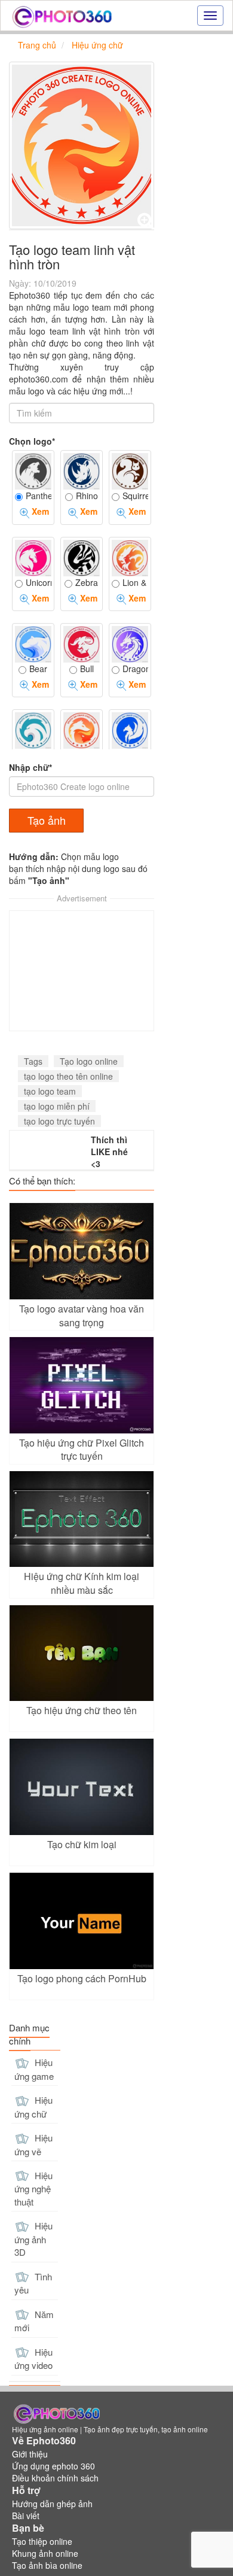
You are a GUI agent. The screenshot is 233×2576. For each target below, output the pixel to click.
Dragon (135, 669)
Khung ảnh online (45, 2553)
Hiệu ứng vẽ (33, 2144)
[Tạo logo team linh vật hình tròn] (82, 145)
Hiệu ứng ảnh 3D (33, 2239)
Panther (39, 496)
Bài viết (26, 2516)
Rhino (87, 496)
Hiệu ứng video (33, 2359)
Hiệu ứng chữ (33, 2107)
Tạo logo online (89, 1061)
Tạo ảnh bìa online (47, 2565)
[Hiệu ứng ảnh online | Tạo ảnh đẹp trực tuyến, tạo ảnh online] (62, 16)
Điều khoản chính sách (55, 2478)
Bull (87, 669)
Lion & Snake (135, 582)
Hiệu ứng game (34, 2069)
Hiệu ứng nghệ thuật (33, 2188)
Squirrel (135, 496)
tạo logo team (50, 1091)
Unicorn (39, 582)
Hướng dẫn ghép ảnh (52, 2504)
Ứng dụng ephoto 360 (53, 2466)
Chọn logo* (32, 441)
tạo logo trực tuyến (59, 1121)
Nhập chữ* (30, 767)
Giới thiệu (30, 2454)
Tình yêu (33, 2283)
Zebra (87, 582)
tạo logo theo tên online (68, 1076)
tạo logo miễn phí (57, 1106)
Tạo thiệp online (42, 2541)
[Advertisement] (82, 971)
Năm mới (34, 2321)
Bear (38, 669)
